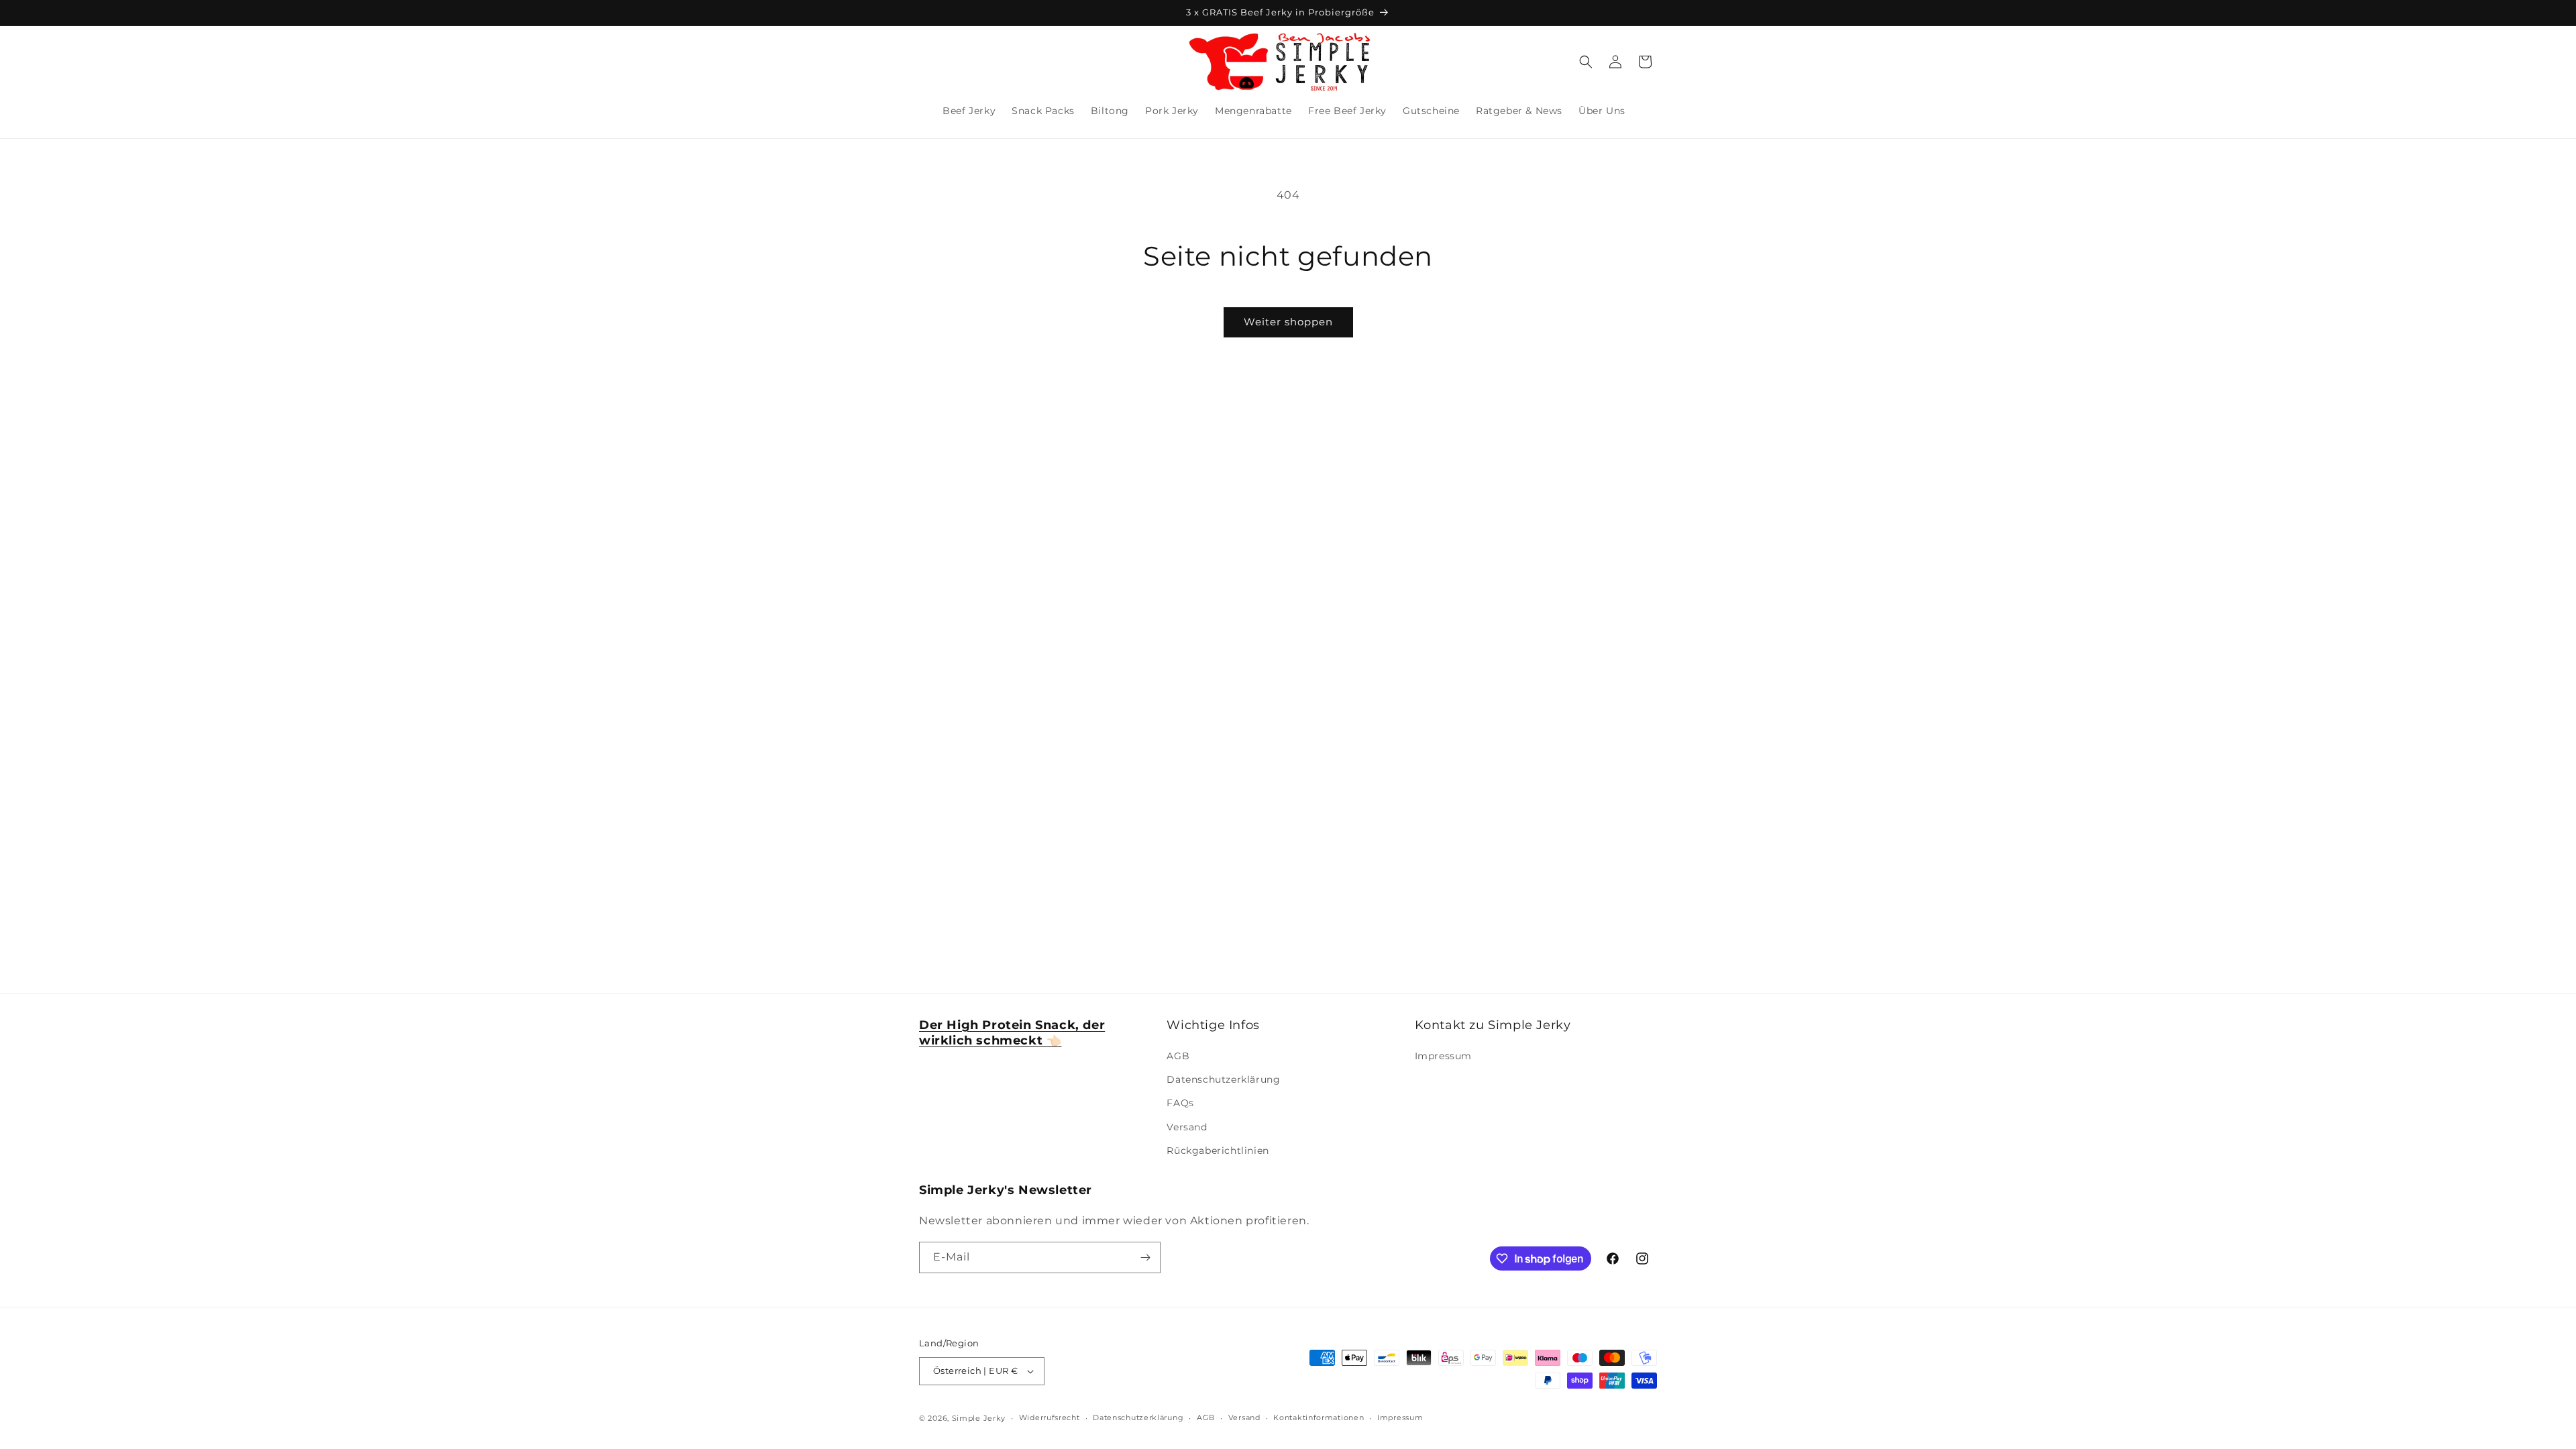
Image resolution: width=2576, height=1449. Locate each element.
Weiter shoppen (1288, 322)
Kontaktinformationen (1319, 1417)
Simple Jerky (979, 1418)
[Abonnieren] (1145, 1257)
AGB (1178, 1056)
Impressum (1443, 1056)
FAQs (1180, 1103)
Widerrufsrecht (1050, 1417)
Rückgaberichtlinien (1218, 1150)
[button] (1586, 62)
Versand (1187, 1127)
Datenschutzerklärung (1223, 1079)
